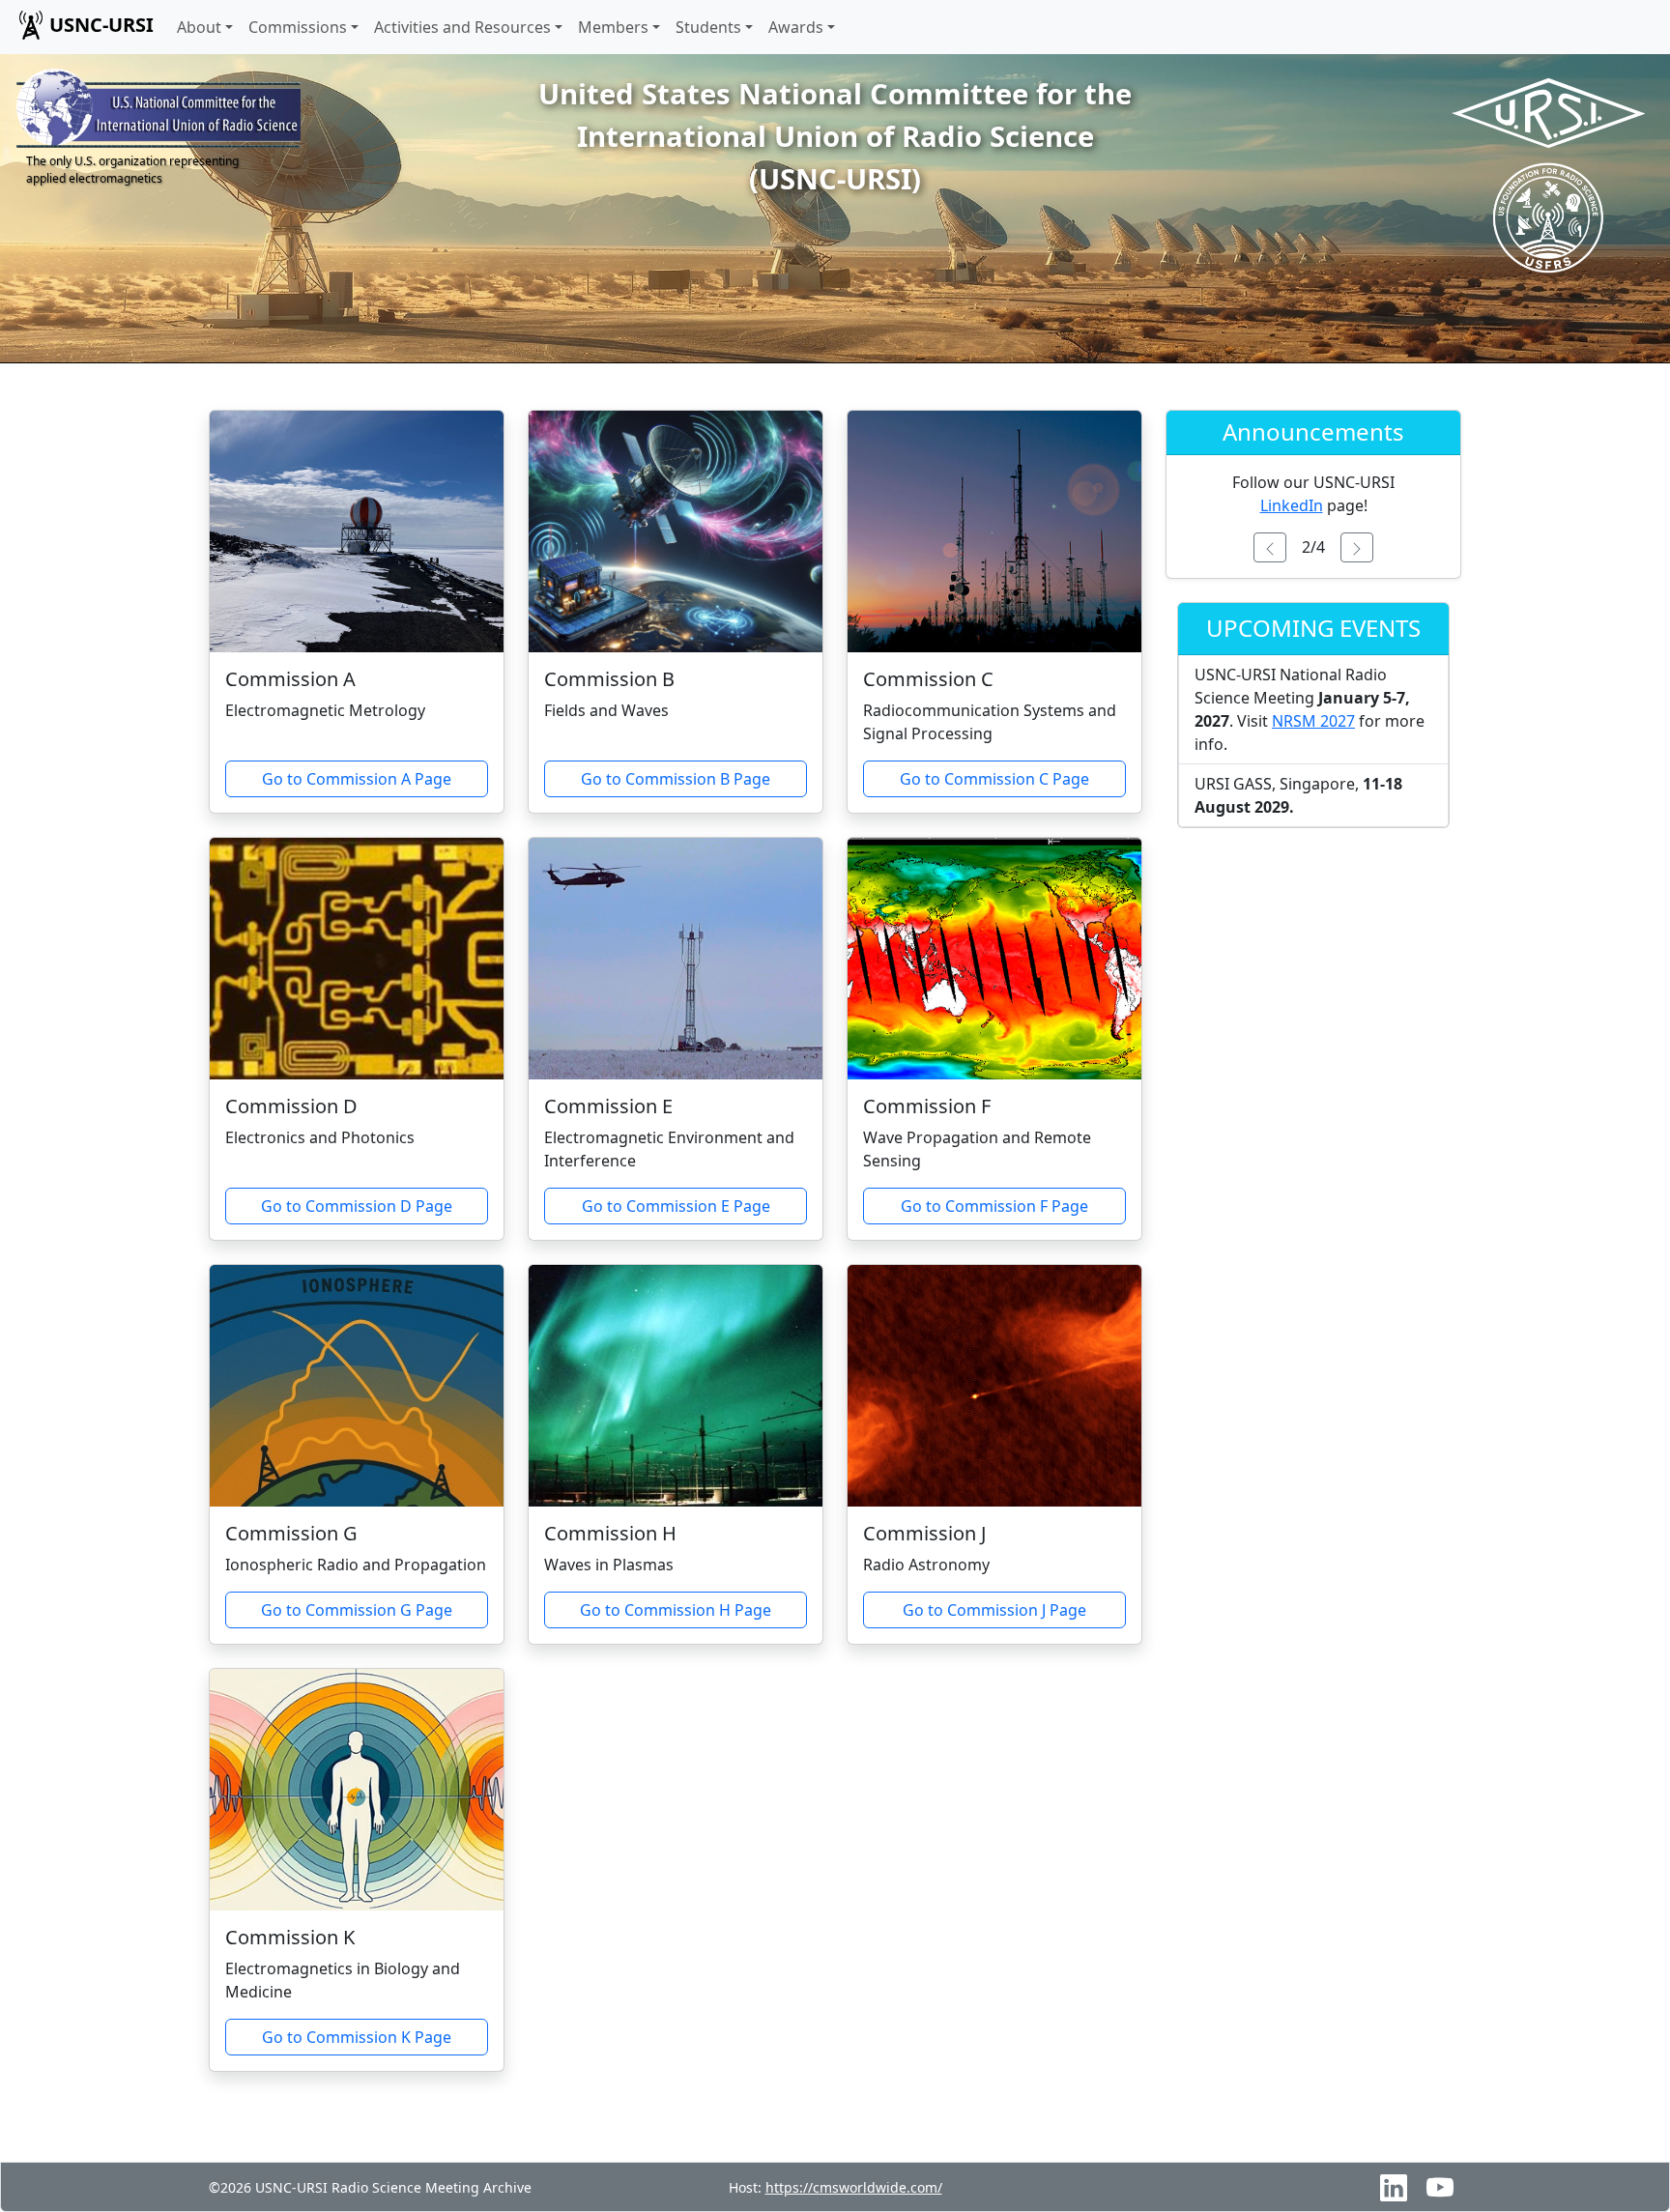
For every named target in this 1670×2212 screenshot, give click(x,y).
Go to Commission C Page (994, 779)
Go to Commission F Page (994, 1206)
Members (613, 27)
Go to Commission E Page (676, 1206)
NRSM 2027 (1313, 721)
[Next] (1357, 547)
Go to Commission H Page (676, 1610)
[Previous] (1270, 547)
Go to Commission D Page (357, 1206)
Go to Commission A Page (357, 779)
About (199, 27)
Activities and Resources (462, 27)
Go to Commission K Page (357, 2037)
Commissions (298, 27)
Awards (796, 27)
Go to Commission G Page (357, 1610)
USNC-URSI (101, 25)
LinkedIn (1292, 505)
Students (708, 27)
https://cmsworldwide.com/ (854, 2187)
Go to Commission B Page (676, 779)
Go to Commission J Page (994, 1610)
